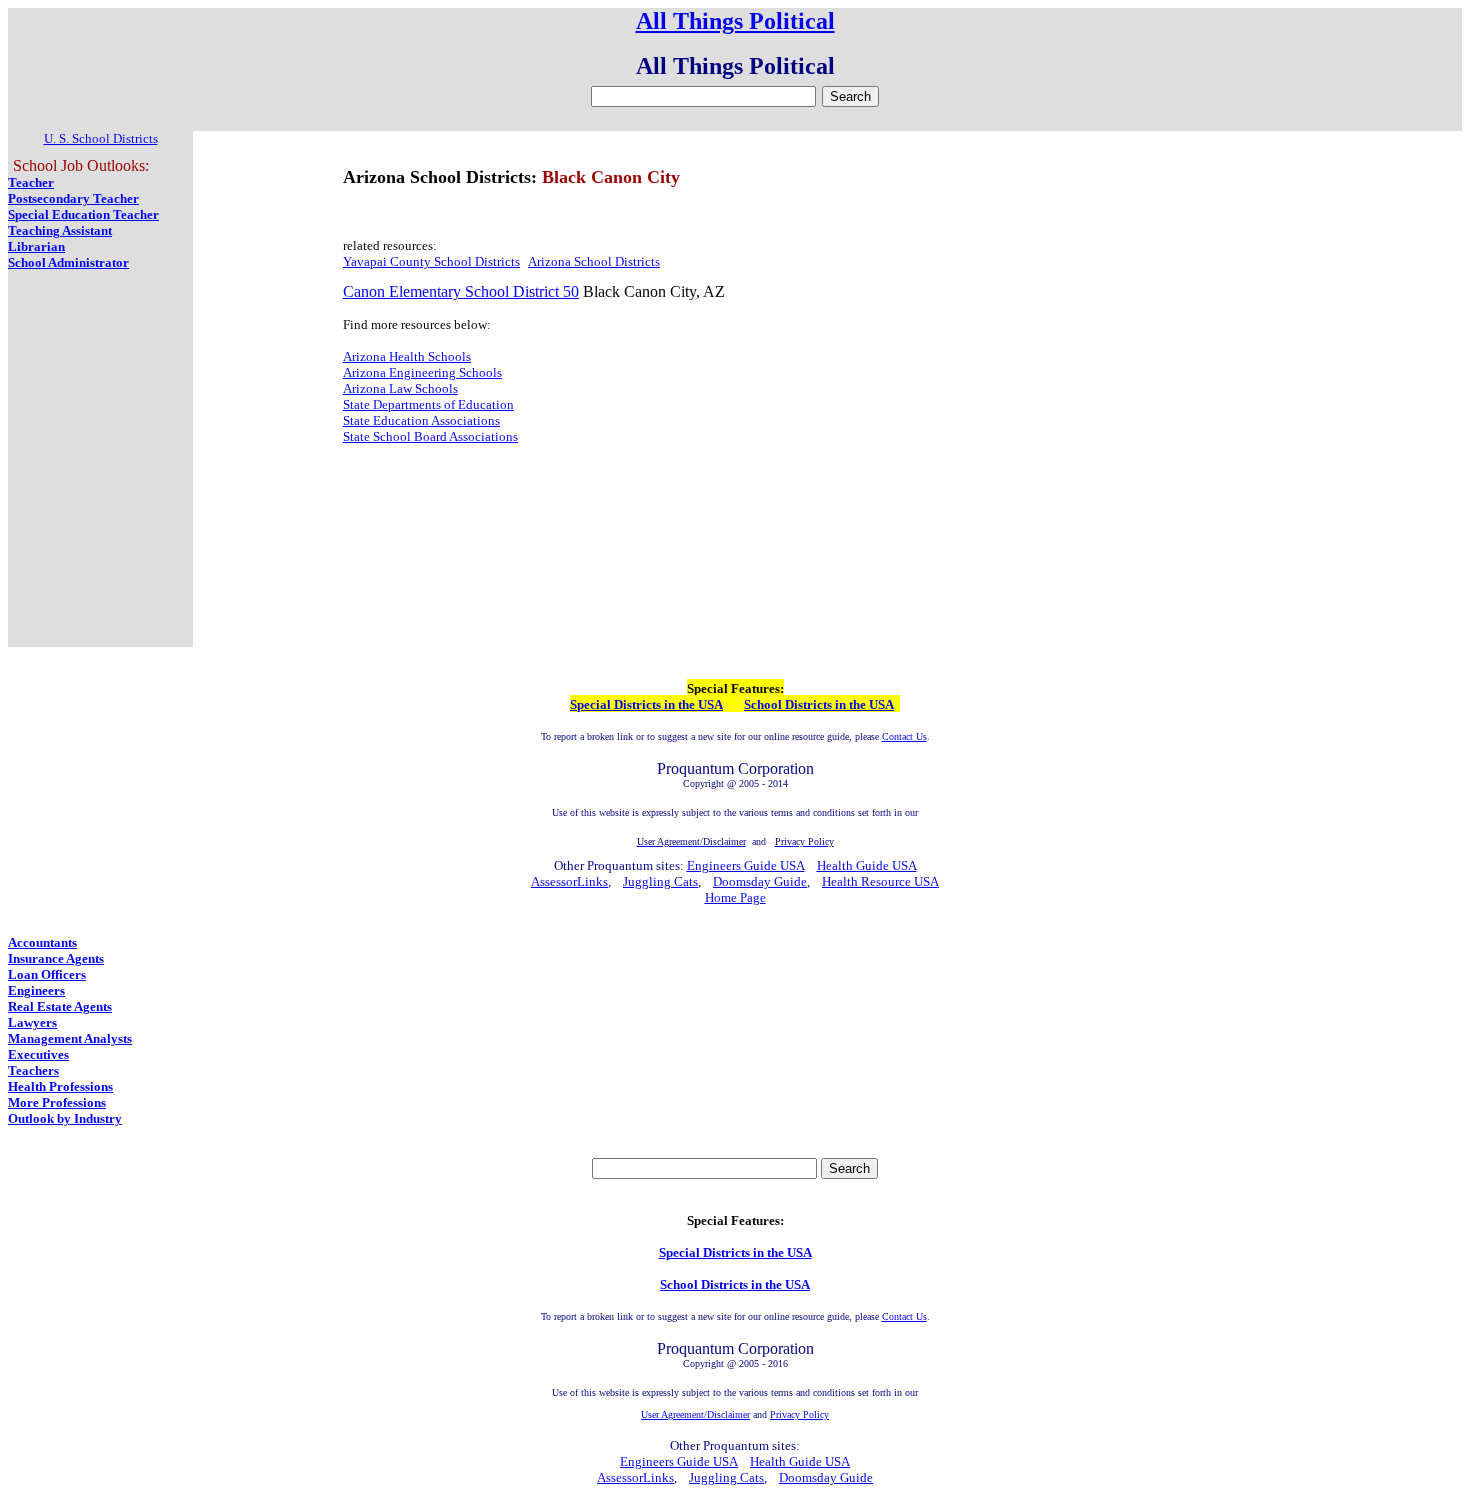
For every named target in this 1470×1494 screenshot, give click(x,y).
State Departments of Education (428, 404)
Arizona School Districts (594, 261)
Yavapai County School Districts (431, 261)
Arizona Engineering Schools (422, 372)
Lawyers (32, 1022)
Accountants (42, 942)
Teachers (33, 1070)
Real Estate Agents (60, 1006)
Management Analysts (70, 1038)
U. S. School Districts (101, 138)
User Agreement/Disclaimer (695, 1414)
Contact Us (904, 736)
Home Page (735, 897)
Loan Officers (47, 974)
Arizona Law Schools (400, 388)
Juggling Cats (660, 881)
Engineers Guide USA (746, 865)
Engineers (36, 990)
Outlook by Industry (65, 1118)
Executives (38, 1054)
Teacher (31, 182)
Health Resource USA (880, 881)
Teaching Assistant (60, 230)
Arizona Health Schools (407, 356)
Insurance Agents (56, 958)
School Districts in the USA (819, 704)
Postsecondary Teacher (73, 198)
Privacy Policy (799, 1414)
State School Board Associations (430, 436)
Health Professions (60, 1086)
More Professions (57, 1102)
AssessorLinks (569, 881)
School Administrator (68, 262)
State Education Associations (421, 420)
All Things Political (735, 21)
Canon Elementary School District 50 (461, 291)
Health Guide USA (867, 865)
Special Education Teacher (83, 214)
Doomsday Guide (760, 881)
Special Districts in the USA (646, 704)
